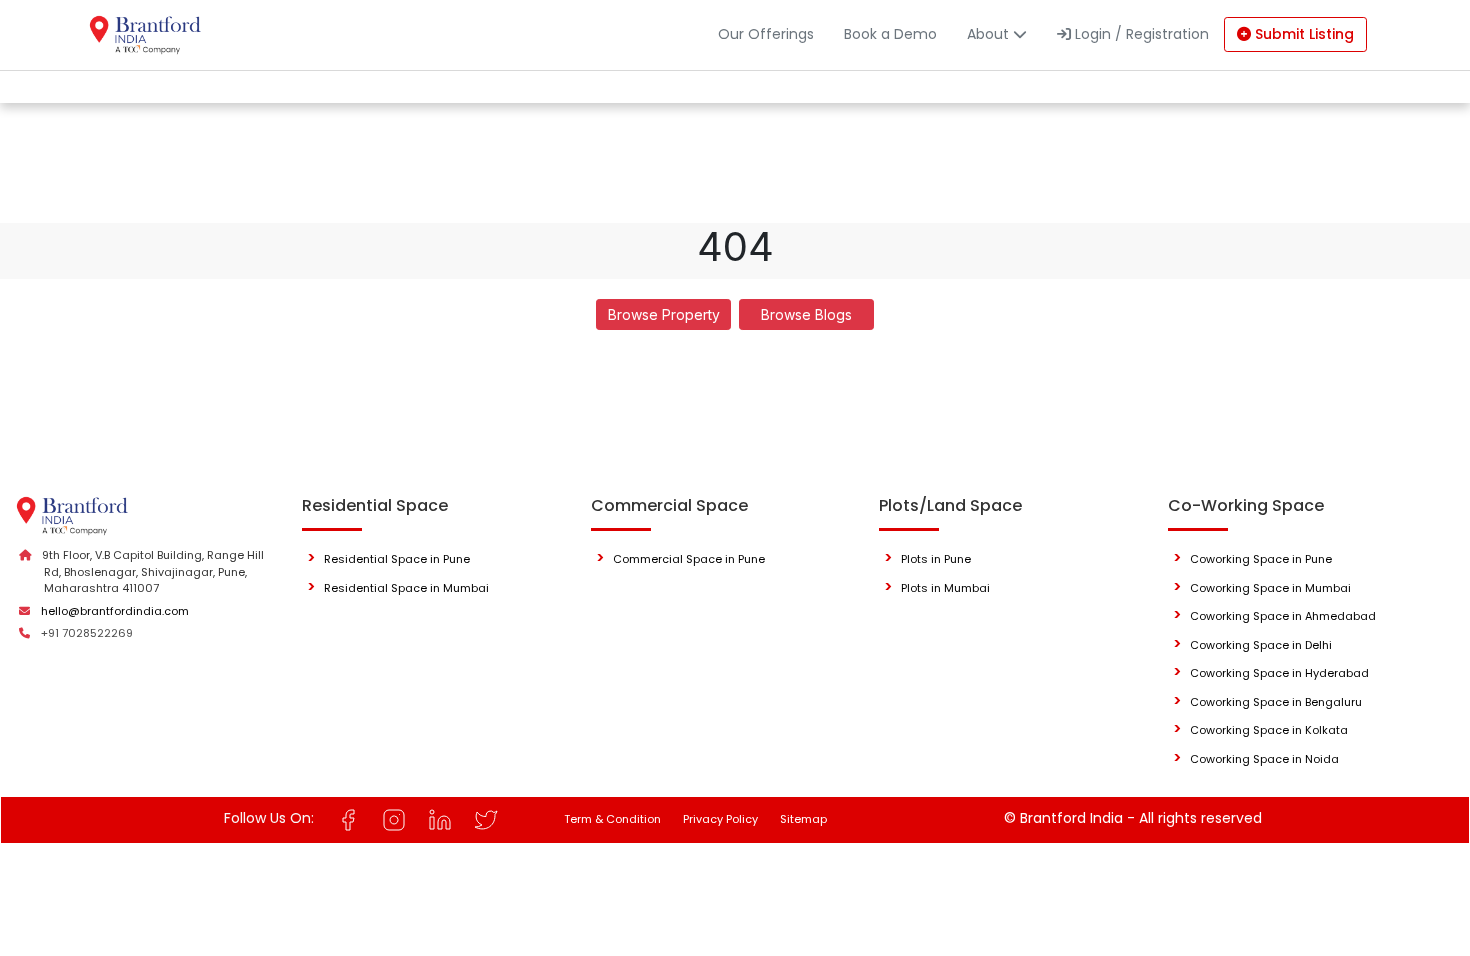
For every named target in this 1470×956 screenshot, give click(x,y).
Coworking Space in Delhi (1261, 645)
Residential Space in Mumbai (406, 588)
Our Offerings (766, 34)
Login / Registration (1140, 34)
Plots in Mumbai (945, 588)
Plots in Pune (936, 559)
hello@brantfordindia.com (115, 611)
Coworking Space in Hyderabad (1279, 673)
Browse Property (664, 314)
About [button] (990, 34)
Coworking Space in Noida (1264, 759)
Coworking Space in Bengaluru (1276, 702)
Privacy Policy (720, 819)
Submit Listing (1302, 34)
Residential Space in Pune (397, 559)
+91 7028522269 (87, 633)
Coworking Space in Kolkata (1269, 730)
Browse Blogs (806, 314)
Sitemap (803, 819)
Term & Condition (612, 819)
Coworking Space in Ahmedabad (1283, 616)
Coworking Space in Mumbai (1270, 588)
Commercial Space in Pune (689, 559)
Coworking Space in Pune (1261, 559)
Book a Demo (890, 34)
